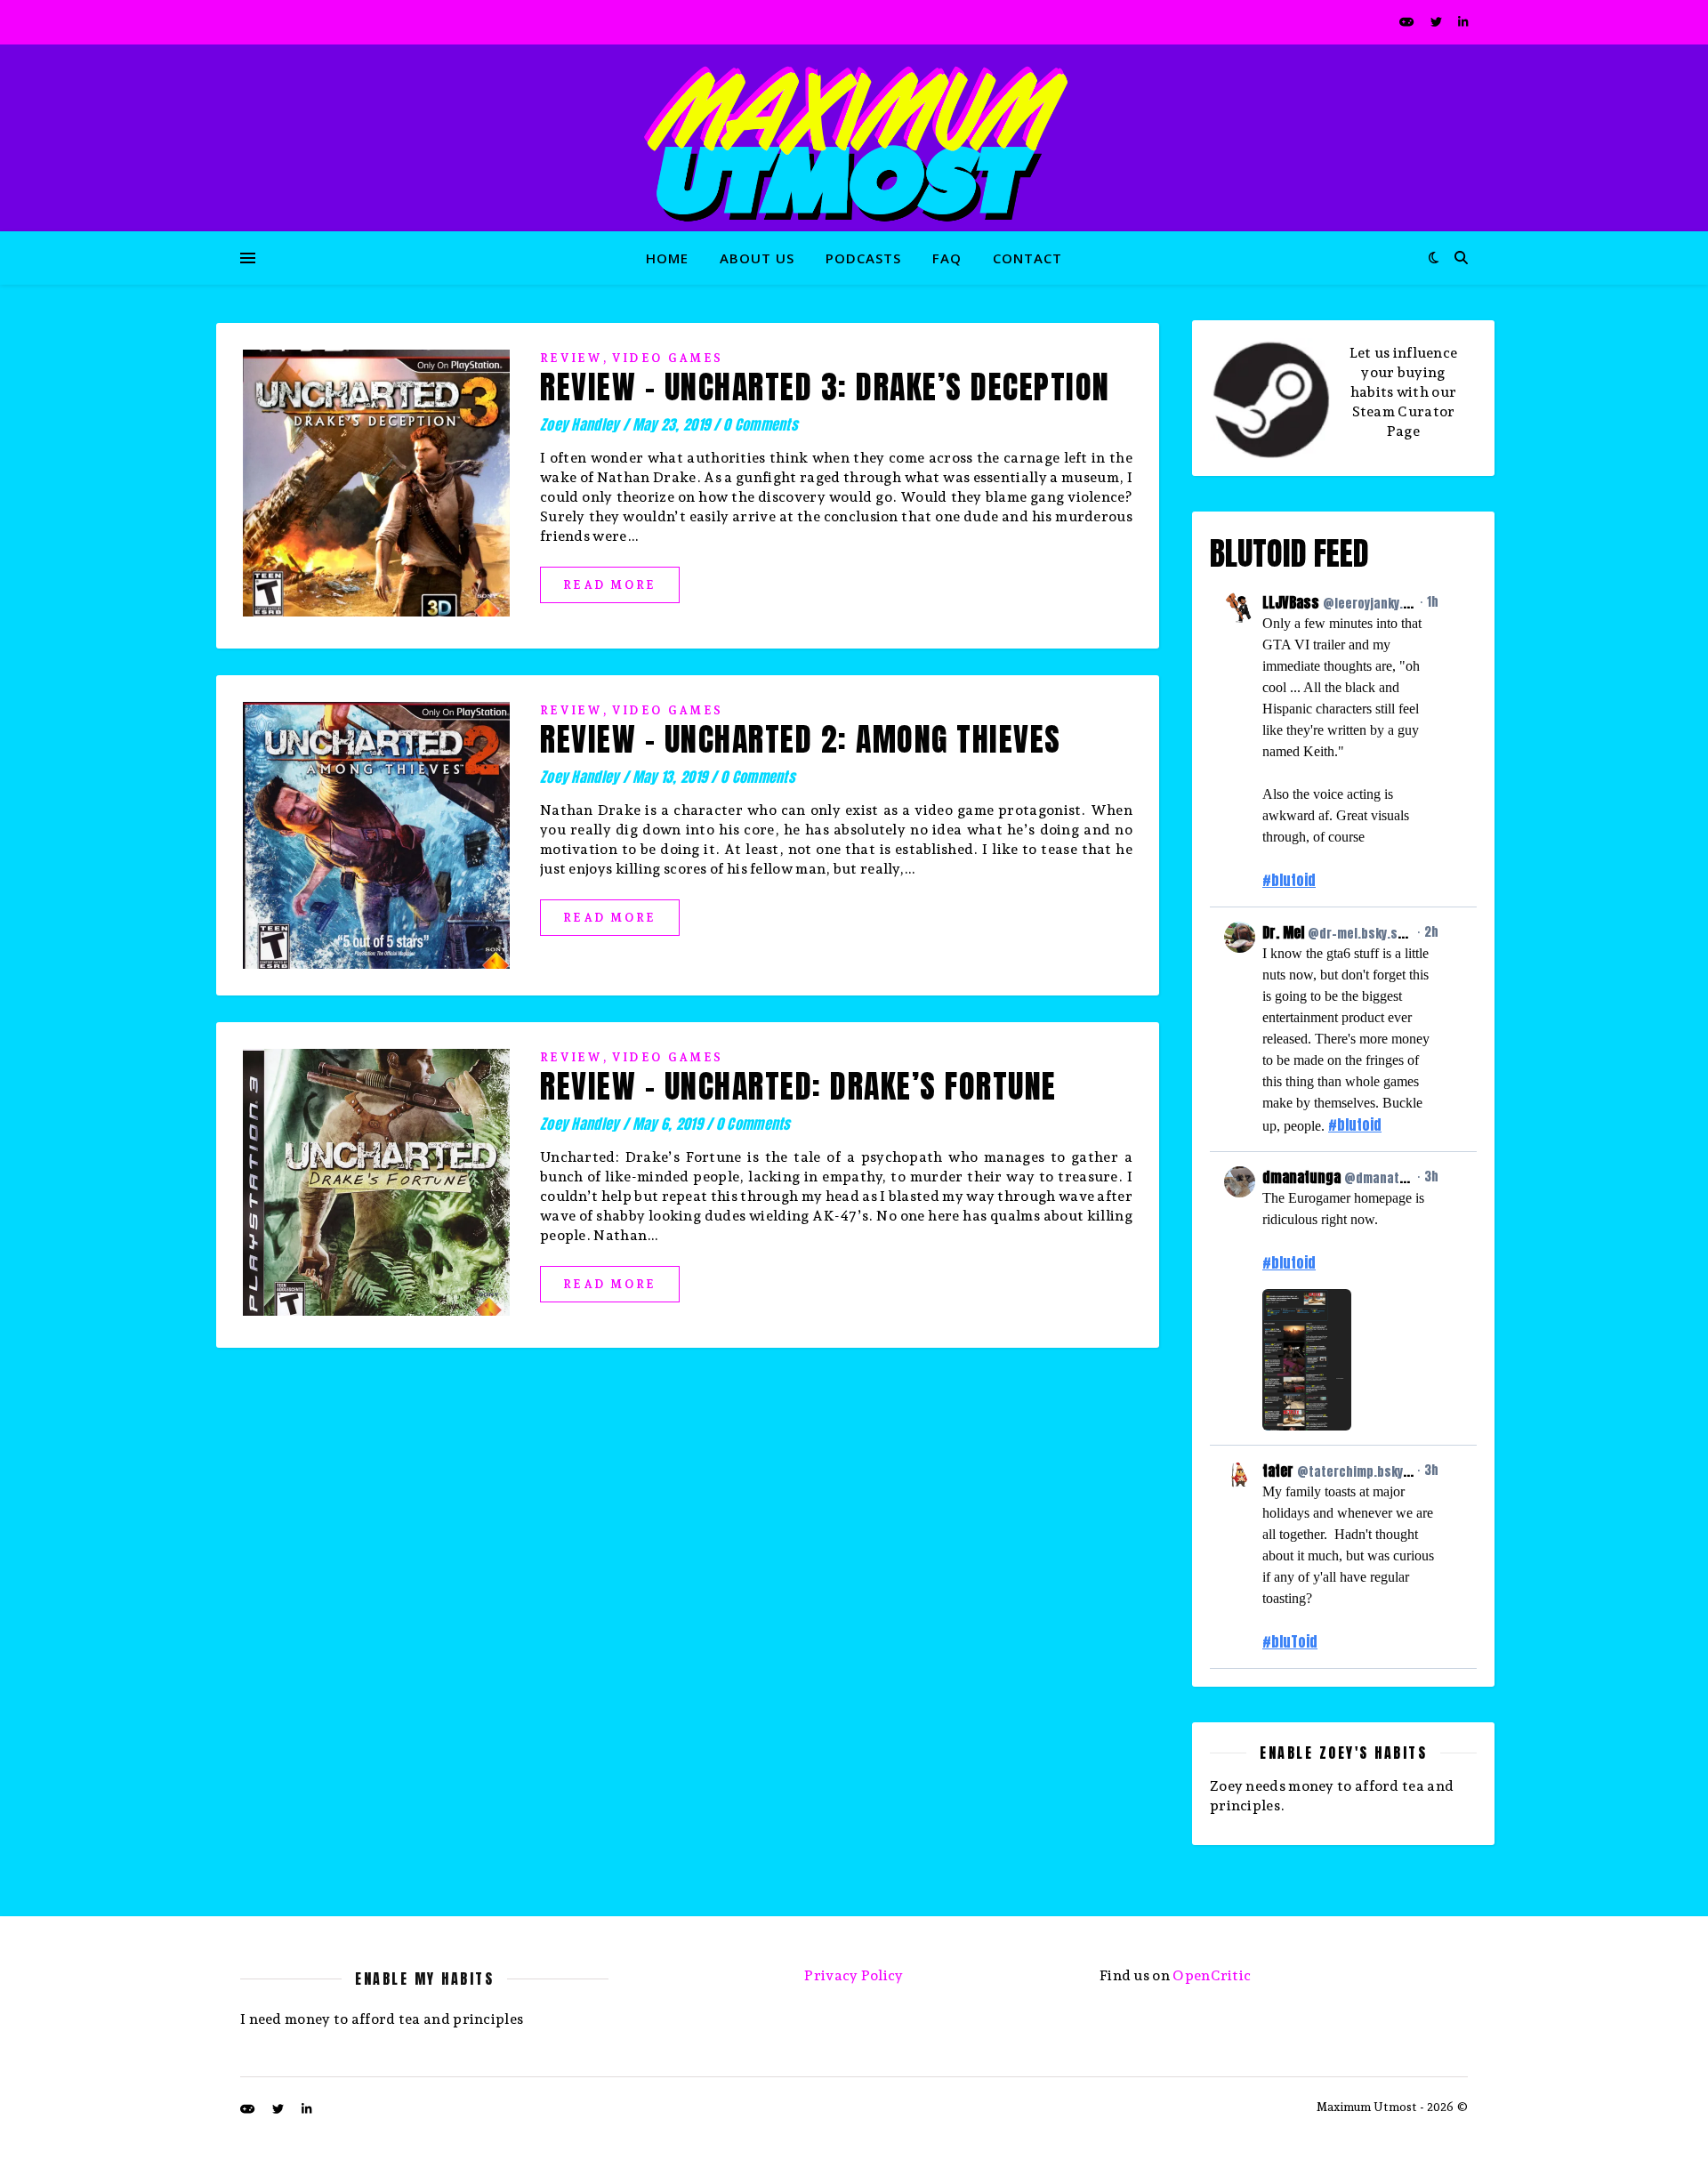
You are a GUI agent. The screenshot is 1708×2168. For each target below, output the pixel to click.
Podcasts (863, 258)
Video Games (667, 358)
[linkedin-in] (1463, 22)
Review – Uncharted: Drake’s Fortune (798, 1086)
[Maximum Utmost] (854, 138)
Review (571, 358)
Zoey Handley (580, 424)
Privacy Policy (854, 1975)
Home (667, 258)
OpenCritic (1212, 1975)
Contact (1027, 258)
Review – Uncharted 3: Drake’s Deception (825, 387)
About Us (757, 258)
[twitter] (1438, 22)
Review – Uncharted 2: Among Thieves (801, 739)
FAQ (947, 258)
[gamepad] (1408, 22)
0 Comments (761, 424)
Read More (610, 585)
